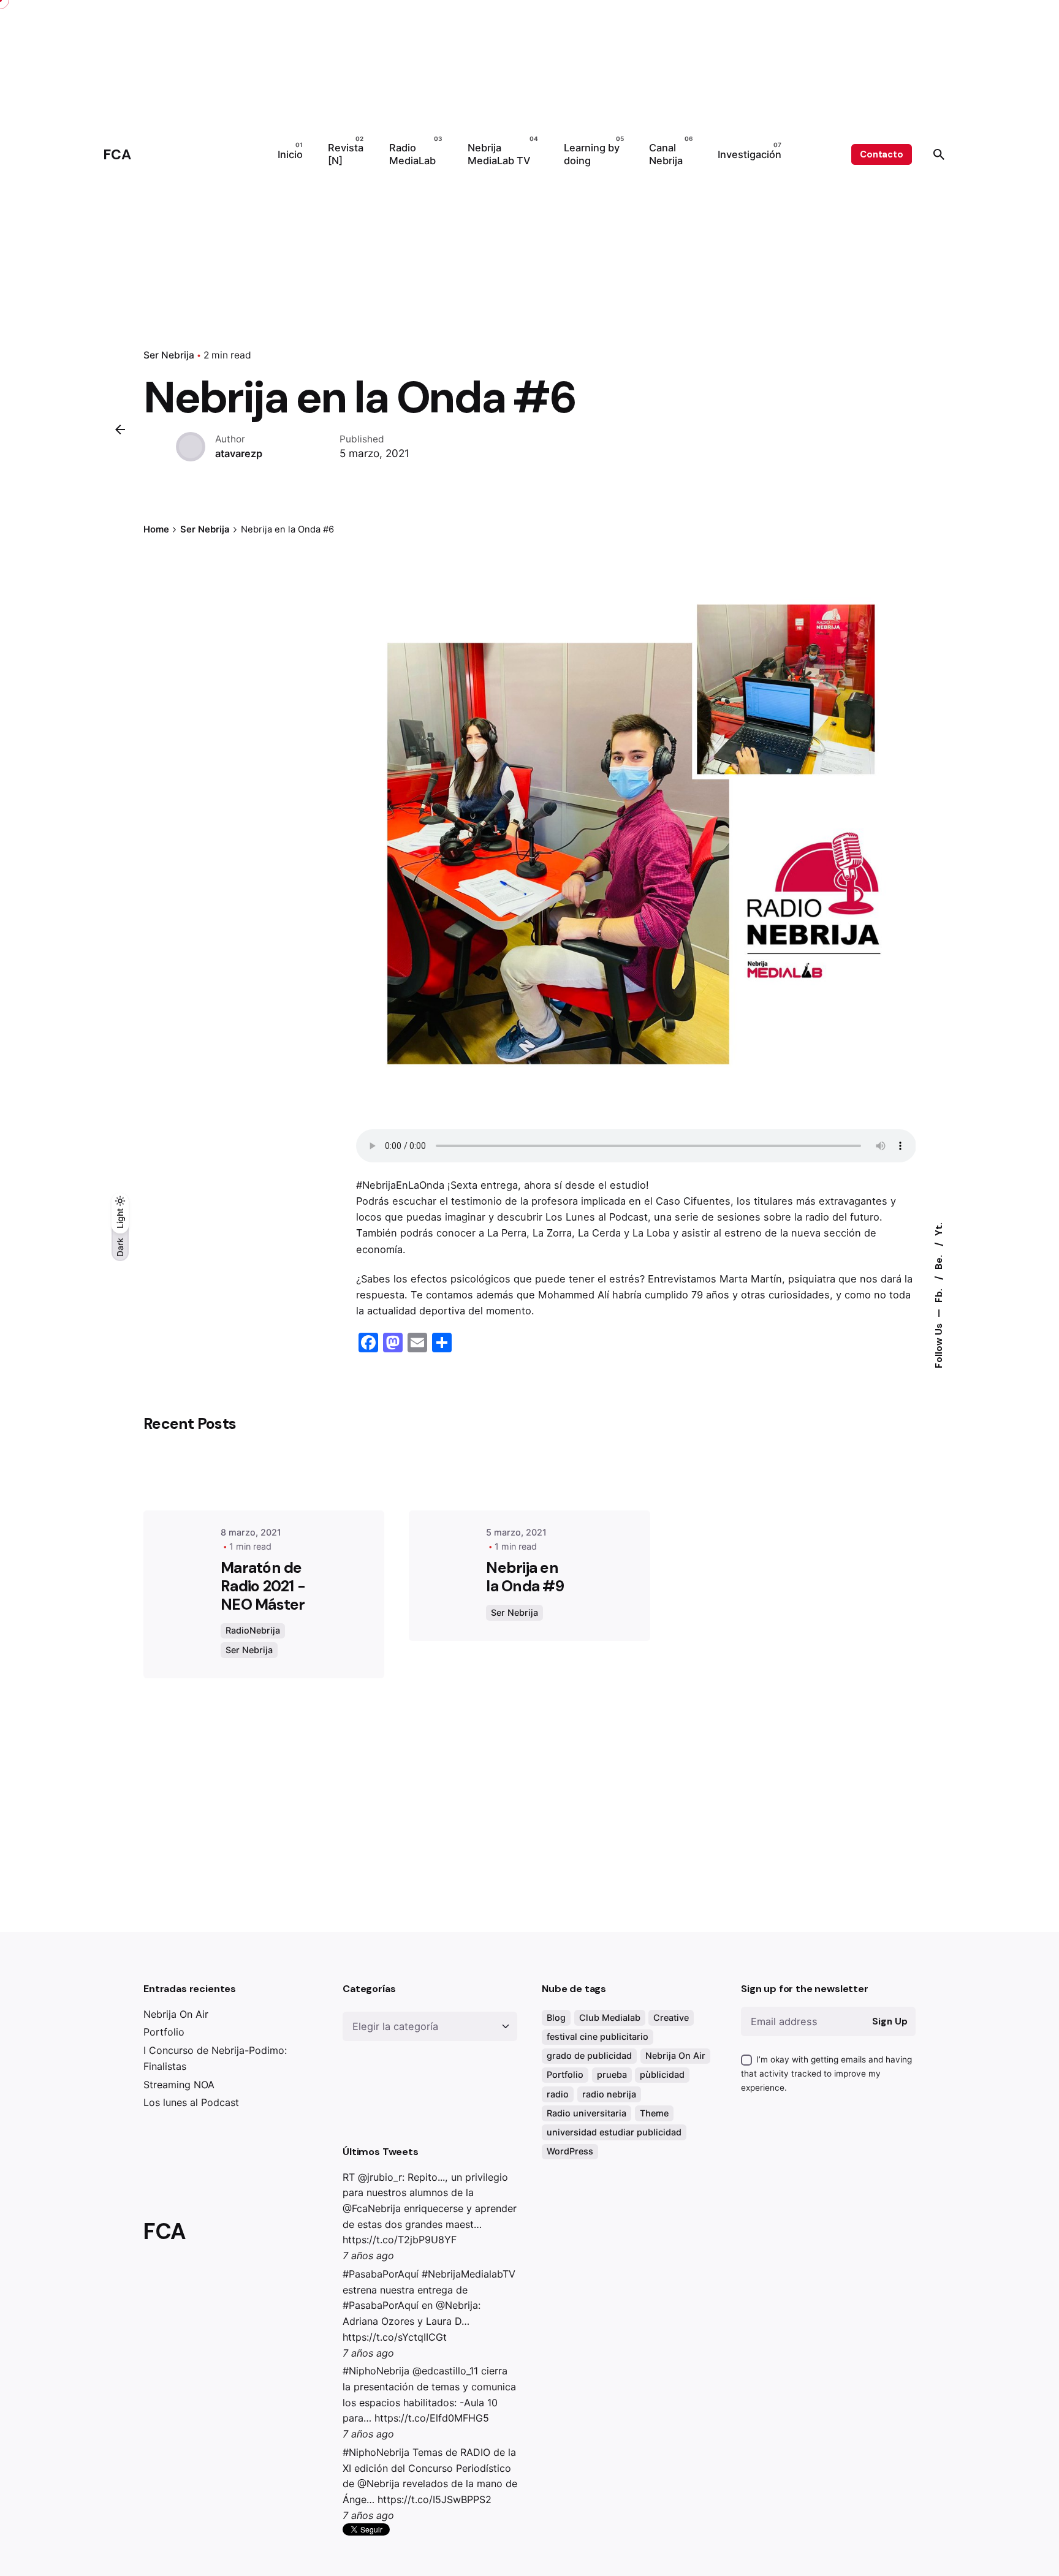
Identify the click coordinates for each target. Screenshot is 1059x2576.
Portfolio (164, 2032)
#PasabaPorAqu (379, 2274)
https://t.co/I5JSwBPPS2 (435, 2499)
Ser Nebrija (169, 355)
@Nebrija (457, 2305)
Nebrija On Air (176, 2014)
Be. (938, 1261)
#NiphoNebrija (376, 2371)
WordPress (570, 2151)
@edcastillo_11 (445, 2371)
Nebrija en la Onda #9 (525, 1577)
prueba (612, 2074)
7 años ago (368, 2256)
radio (558, 2094)
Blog (556, 2017)
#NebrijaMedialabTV (469, 2274)
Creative (671, 2017)
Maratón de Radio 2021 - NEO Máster (263, 1586)
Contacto (882, 154)
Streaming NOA (179, 2085)
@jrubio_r (380, 2177)
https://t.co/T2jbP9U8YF (400, 2240)
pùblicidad (662, 2074)
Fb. (938, 1294)
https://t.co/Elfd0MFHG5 (432, 2418)
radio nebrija (609, 2094)
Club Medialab (610, 2017)
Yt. (938, 1229)
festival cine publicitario (598, 2036)
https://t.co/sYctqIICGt (395, 2337)
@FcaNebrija (372, 2208)
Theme (654, 2113)
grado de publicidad (589, 2055)
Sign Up (890, 2021)
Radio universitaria (586, 2113)
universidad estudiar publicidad (614, 2132)
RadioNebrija (253, 1630)
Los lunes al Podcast (191, 2102)
